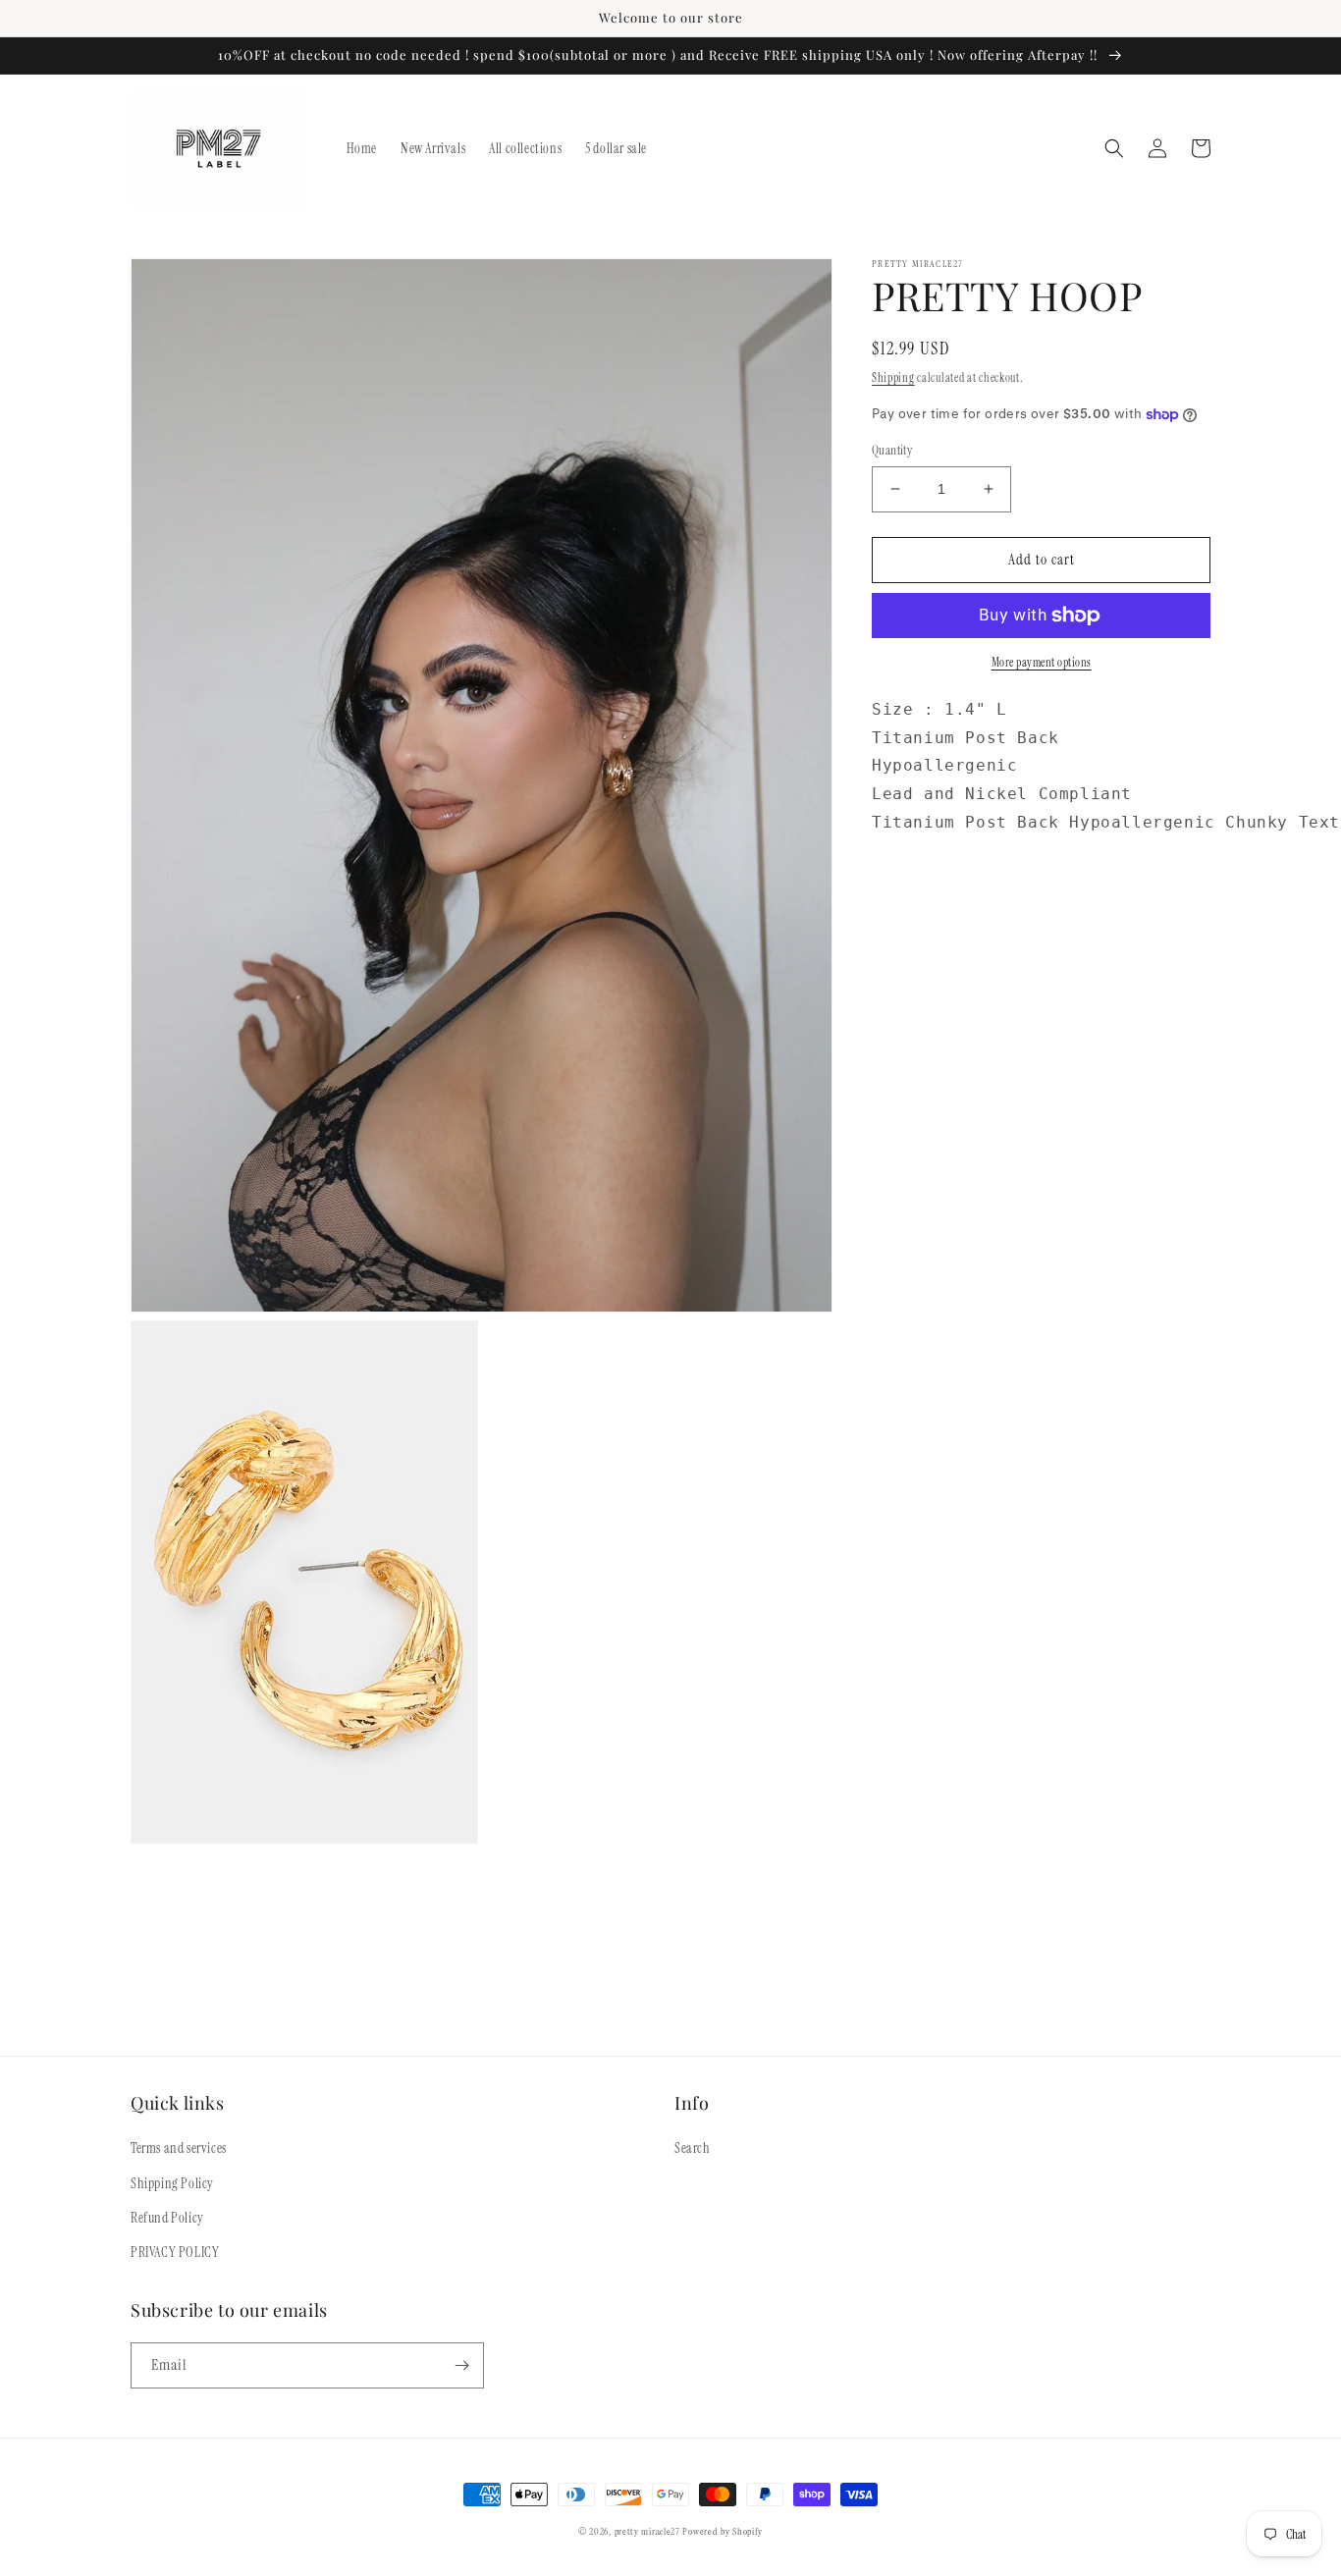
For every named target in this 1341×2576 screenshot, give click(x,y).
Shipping (893, 378)
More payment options (1042, 663)
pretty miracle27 (649, 2531)
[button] (1114, 148)
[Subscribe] (461, 2365)
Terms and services (179, 2148)
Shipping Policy (172, 2183)
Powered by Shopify (723, 2531)
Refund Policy (167, 2218)
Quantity (892, 450)
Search (693, 2148)
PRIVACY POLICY (175, 2252)
